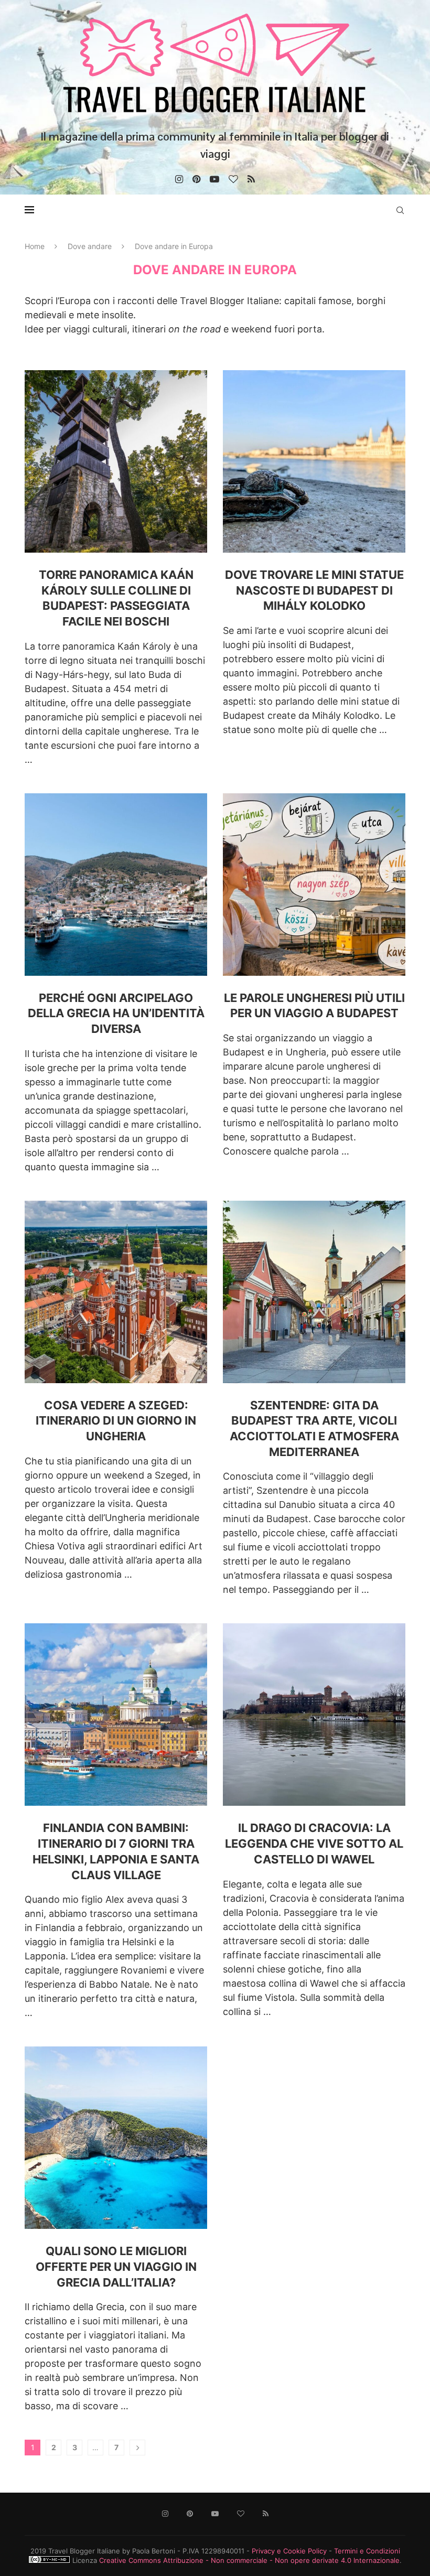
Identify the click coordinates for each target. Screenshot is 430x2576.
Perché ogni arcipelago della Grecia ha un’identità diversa (116, 1013)
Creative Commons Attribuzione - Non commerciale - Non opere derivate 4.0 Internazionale (249, 2560)
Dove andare (90, 246)
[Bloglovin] (233, 179)
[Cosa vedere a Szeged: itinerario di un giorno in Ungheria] (116, 1292)
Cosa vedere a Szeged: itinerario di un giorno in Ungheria (116, 1421)
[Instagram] (179, 179)
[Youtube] (214, 179)
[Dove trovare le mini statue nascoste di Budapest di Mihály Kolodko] (314, 461)
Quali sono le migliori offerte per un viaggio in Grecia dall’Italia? (116, 2266)
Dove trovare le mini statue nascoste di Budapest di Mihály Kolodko (314, 590)
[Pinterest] (196, 179)
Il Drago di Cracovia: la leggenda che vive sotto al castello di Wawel (314, 1843)
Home (35, 246)
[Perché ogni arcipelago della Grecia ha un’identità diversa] (116, 885)
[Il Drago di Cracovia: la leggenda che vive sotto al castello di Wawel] (314, 1715)
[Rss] (251, 179)
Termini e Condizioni (367, 2551)
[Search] (400, 210)
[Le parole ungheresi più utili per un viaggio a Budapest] (314, 885)
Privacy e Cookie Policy (289, 2551)
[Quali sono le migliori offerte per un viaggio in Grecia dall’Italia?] (116, 2138)
